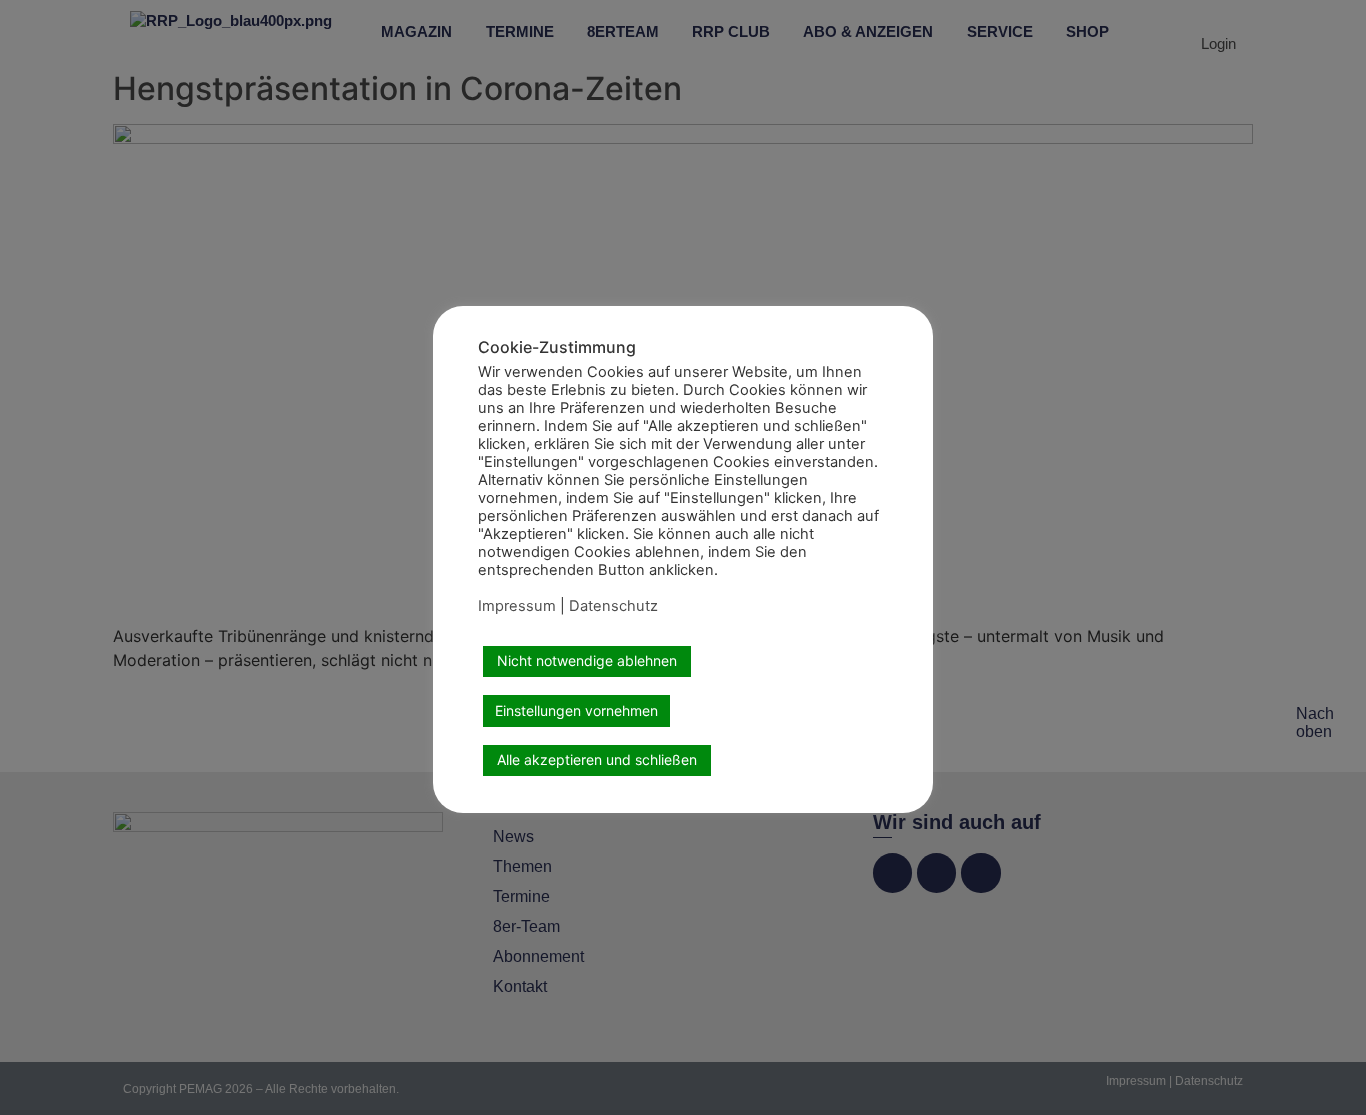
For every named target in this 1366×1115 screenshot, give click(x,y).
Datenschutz (613, 606)
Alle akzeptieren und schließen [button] (597, 759)
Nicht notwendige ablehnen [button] (587, 660)
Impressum (517, 606)
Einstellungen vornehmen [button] (576, 710)
